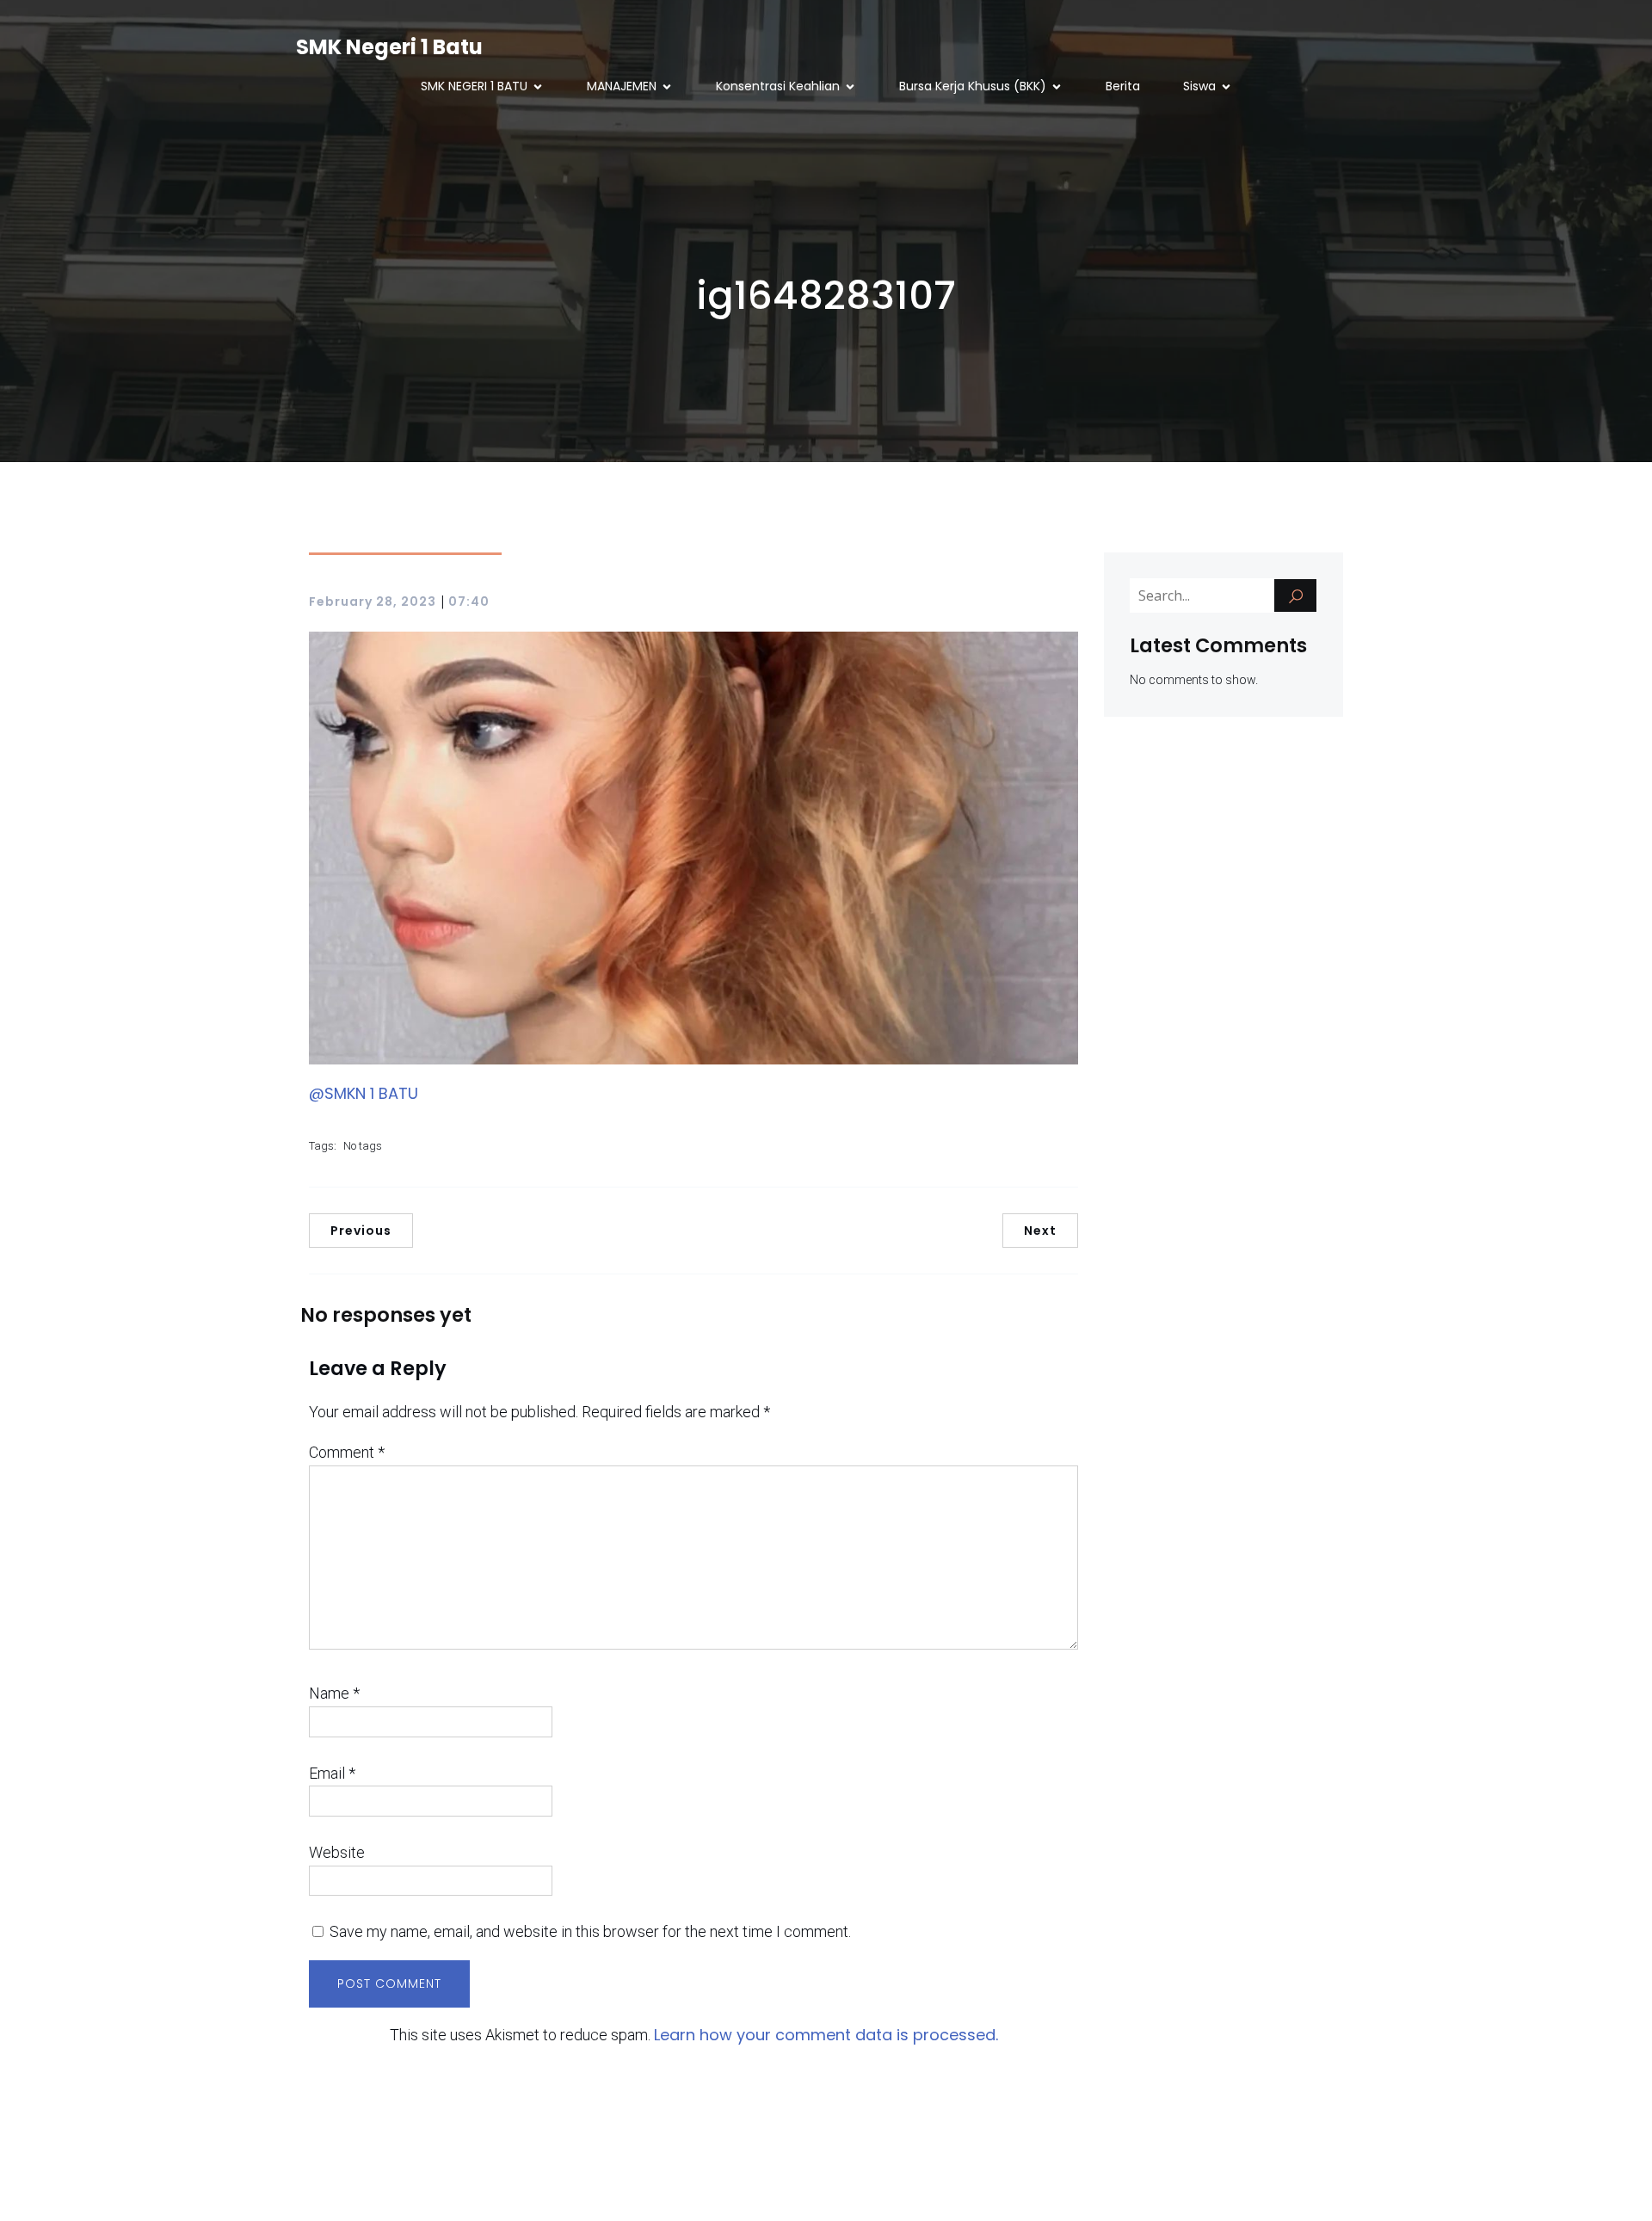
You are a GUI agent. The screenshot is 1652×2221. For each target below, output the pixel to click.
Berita (1123, 86)
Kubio (976, 2187)
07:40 (469, 602)
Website (337, 1852)
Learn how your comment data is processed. (826, 2035)
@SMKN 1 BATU (364, 1093)
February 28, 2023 (373, 602)
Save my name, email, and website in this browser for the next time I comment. (590, 1931)
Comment (347, 1452)
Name (334, 1693)
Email (332, 1773)
